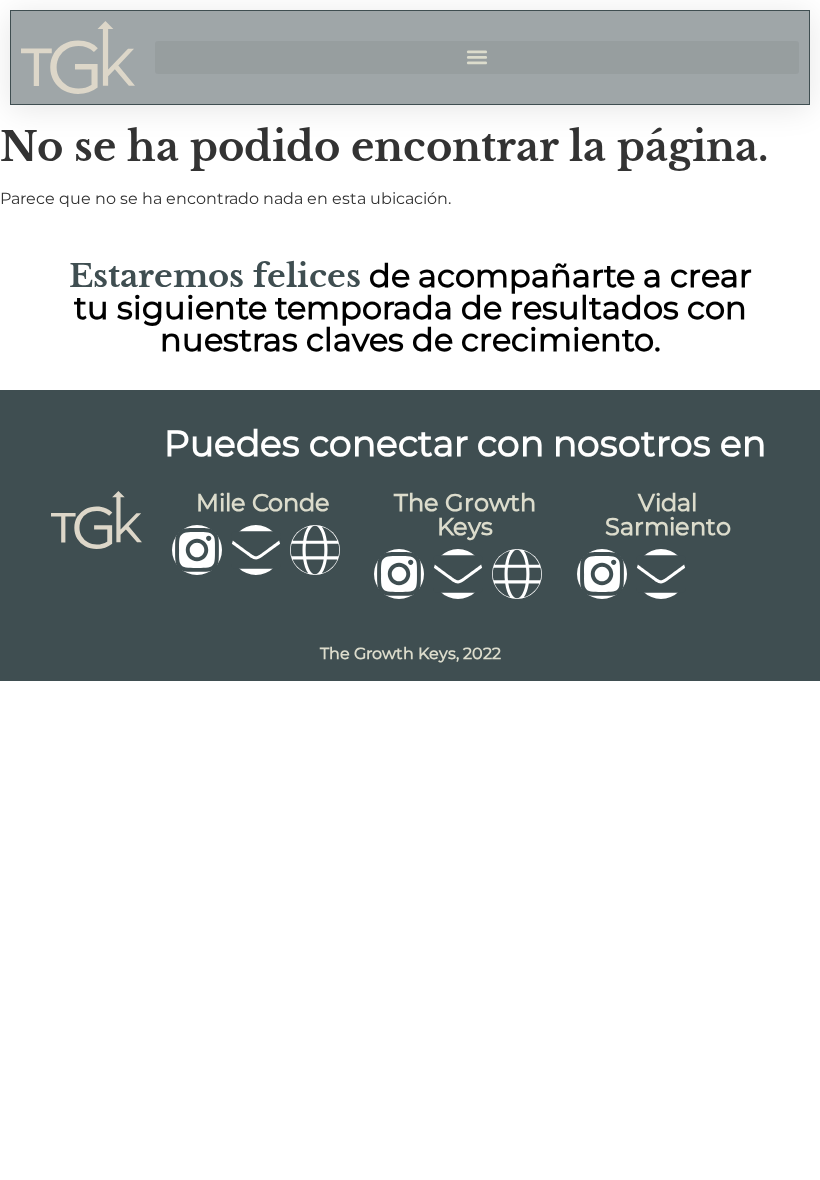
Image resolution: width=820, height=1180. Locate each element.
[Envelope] (256, 550)
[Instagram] (197, 550)
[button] (477, 57)
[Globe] (315, 550)
